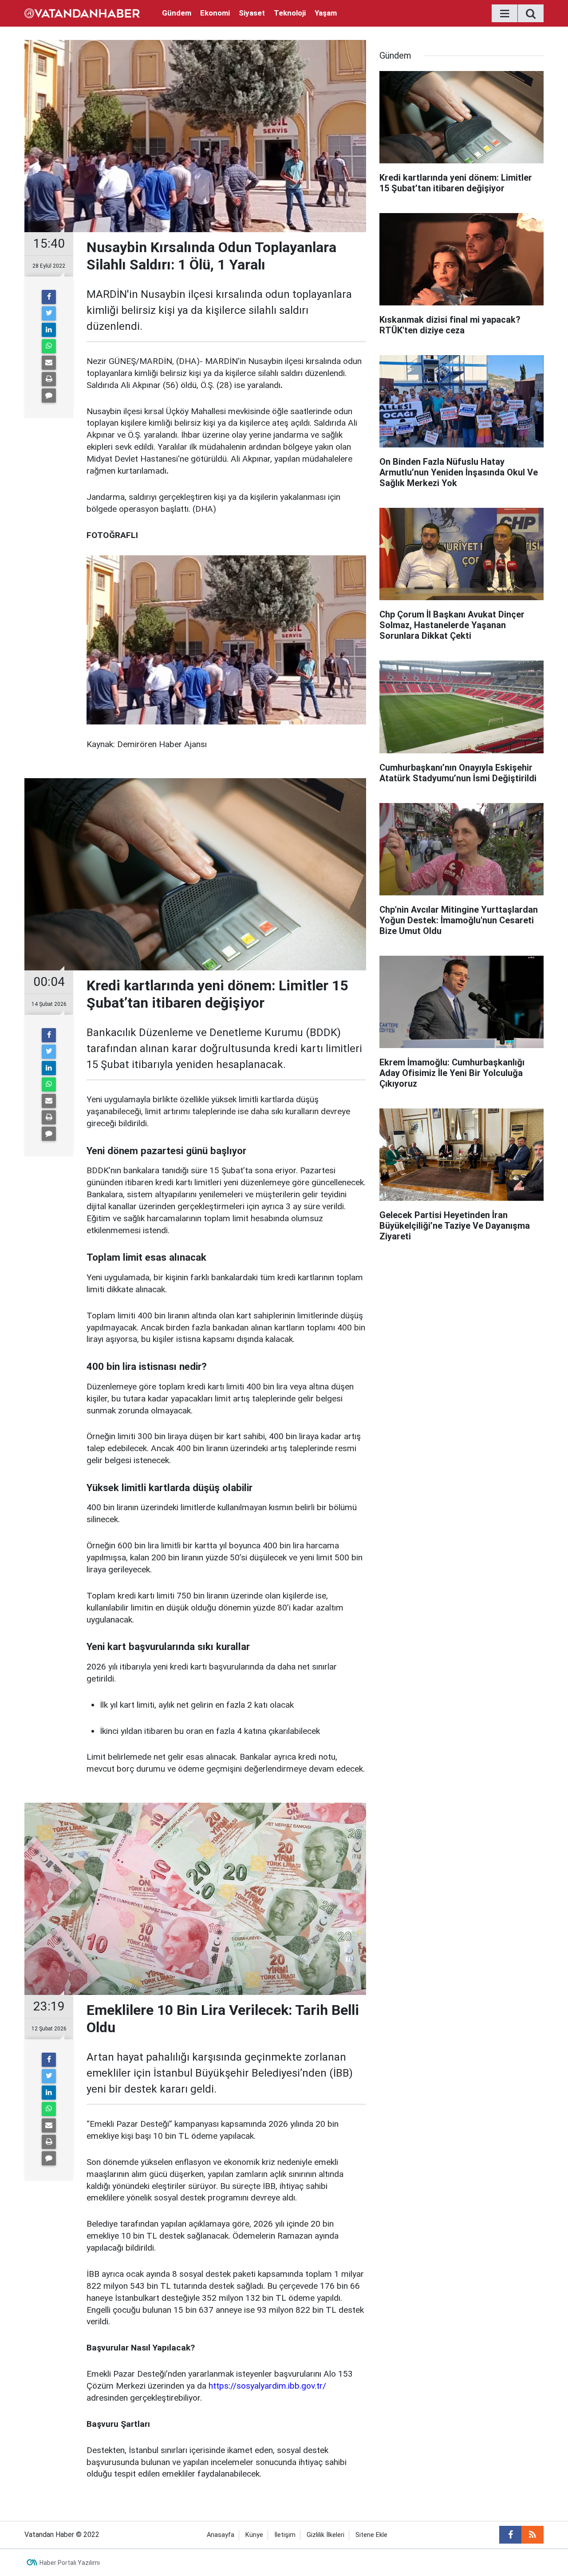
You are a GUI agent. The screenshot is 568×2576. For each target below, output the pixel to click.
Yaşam (326, 13)
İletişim (285, 2535)
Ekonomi (215, 13)
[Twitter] (49, 313)
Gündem (177, 13)
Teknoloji (290, 13)
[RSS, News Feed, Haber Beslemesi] (532, 2535)
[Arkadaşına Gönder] (49, 363)
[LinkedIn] (49, 330)
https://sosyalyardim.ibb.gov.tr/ (267, 2386)
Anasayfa (221, 2535)
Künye (254, 2535)
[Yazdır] (49, 379)
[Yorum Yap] (49, 396)
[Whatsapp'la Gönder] (49, 346)
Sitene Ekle (371, 2535)
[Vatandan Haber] (82, 13)
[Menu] (505, 14)
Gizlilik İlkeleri (325, 2535)
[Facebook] (49, 297)
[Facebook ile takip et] (510, 2535)
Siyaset (252, 13)
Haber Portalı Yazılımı (70, 2563)
